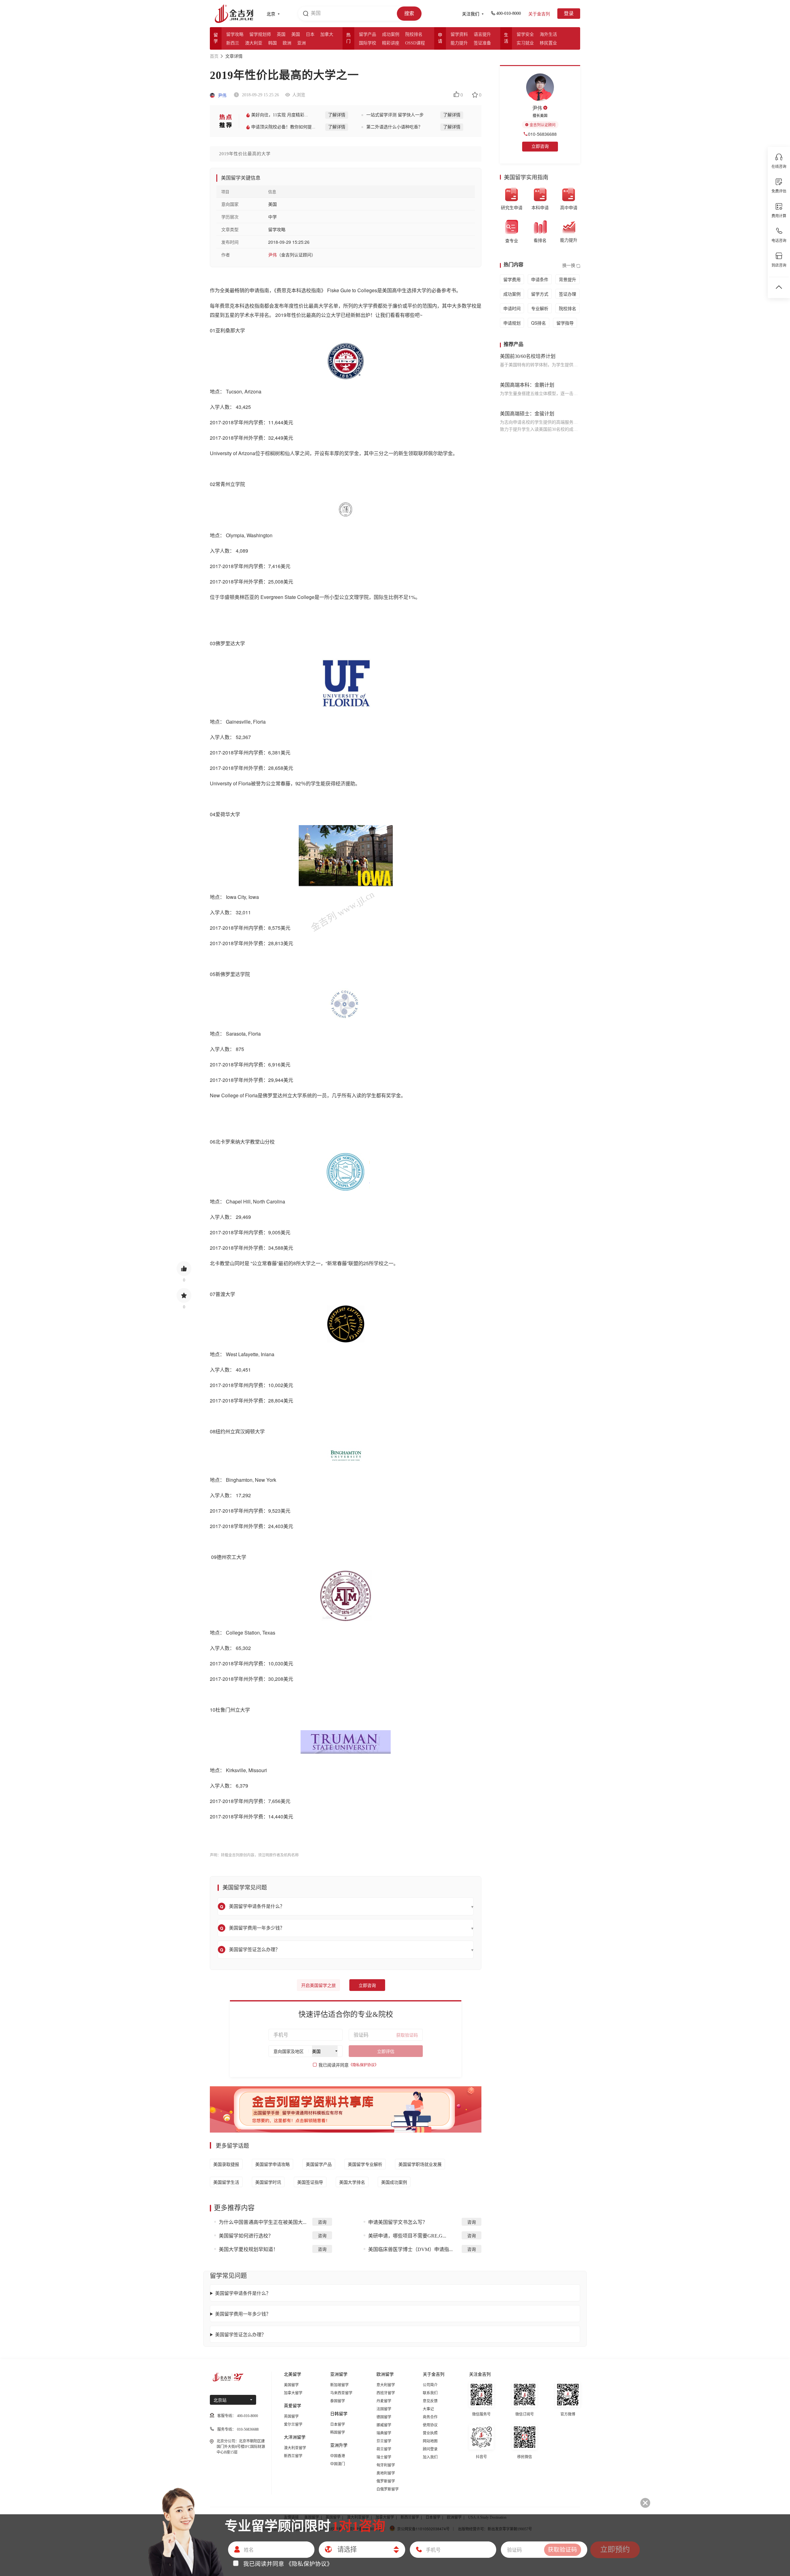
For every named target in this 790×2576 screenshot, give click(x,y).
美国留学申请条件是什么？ (243, 2293)
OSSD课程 (415, 43)
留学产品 (368, 34)
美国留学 (291, 2385)
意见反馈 (430, 2401)
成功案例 (391, 34)
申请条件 (540, 279)
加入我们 (430, 2457)
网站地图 (430, 2441)
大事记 (428, 2409)
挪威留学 (384, 2425)
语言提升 (482, 34)
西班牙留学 (386, 2393)
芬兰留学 (384, 2441)
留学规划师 (260, 34)
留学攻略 (235, 34)
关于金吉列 (539, 14)
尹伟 (222, 96)
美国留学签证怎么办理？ (241, 2334)
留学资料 (459, 34)
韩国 (272, 43)
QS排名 (538, 323)
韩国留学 (338, 2433)
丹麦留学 (384, 2401)
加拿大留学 (293, 2393)
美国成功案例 (394, 2182)
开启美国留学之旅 (318, 1986)
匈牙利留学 (386, 2465)
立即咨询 (367, 1986)
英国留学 (291, 2416)
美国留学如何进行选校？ (246, 2236)
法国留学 (384, 2409)
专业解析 (540, 308)
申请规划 (512, 323)
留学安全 (525, 34)
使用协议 (430, 2425)
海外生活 (548, 34)
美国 (296, 34)
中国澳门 (338, 2464)
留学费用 (512, 279)
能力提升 (459, 43)
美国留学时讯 (268, 2182)
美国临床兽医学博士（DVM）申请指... (410, 2249)
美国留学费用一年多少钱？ (243, 2314)
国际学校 (368, 43)
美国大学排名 (352, 2182)
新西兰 (233, 43)
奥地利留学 (386, 2473)
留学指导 (565, 323)
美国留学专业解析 (365, 2164)
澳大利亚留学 (295, 2448)
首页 (214, 56)
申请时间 (512, 308)
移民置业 (548, 43)
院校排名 (414, 34)
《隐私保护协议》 (364, 2065)
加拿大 (327, 34)
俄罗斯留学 (386, 2481)
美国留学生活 (226, 2182)
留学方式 (540, 294)
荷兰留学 (384, 2449)
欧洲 (287, 43)
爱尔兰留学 (293, 2424)
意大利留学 (386, 2385)
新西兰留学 (293, 2456)
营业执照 (430, 2433)
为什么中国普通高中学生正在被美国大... (263, 2222)
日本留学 (338, 2424)
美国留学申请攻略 (272, 2164)
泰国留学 (338, 2401)
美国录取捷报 (226, 2164)
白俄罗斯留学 (388, 2489)
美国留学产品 (319, 2164)
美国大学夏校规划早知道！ (248, 2249)
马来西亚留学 (341, 2393)
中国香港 (338, 2456)
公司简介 (430, 2385)
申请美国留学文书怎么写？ (398, 2222)
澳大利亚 (254, 43)
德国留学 (384, 2417)
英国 (281, 34)
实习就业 (525, 43)
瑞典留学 (384, 2433)
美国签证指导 (310, 2182)
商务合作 (430, 2417)
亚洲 (301, 43)
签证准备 (482, 43)
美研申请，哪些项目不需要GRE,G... (407, 2236)
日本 (310, 34)
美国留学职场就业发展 (420, 2164)
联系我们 (430, 2393)
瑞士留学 (384, 2457)
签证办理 (568, 294)
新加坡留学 (339, 2385)
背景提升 (568, 279)
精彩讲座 (391, 43)
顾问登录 (430, 2449)
